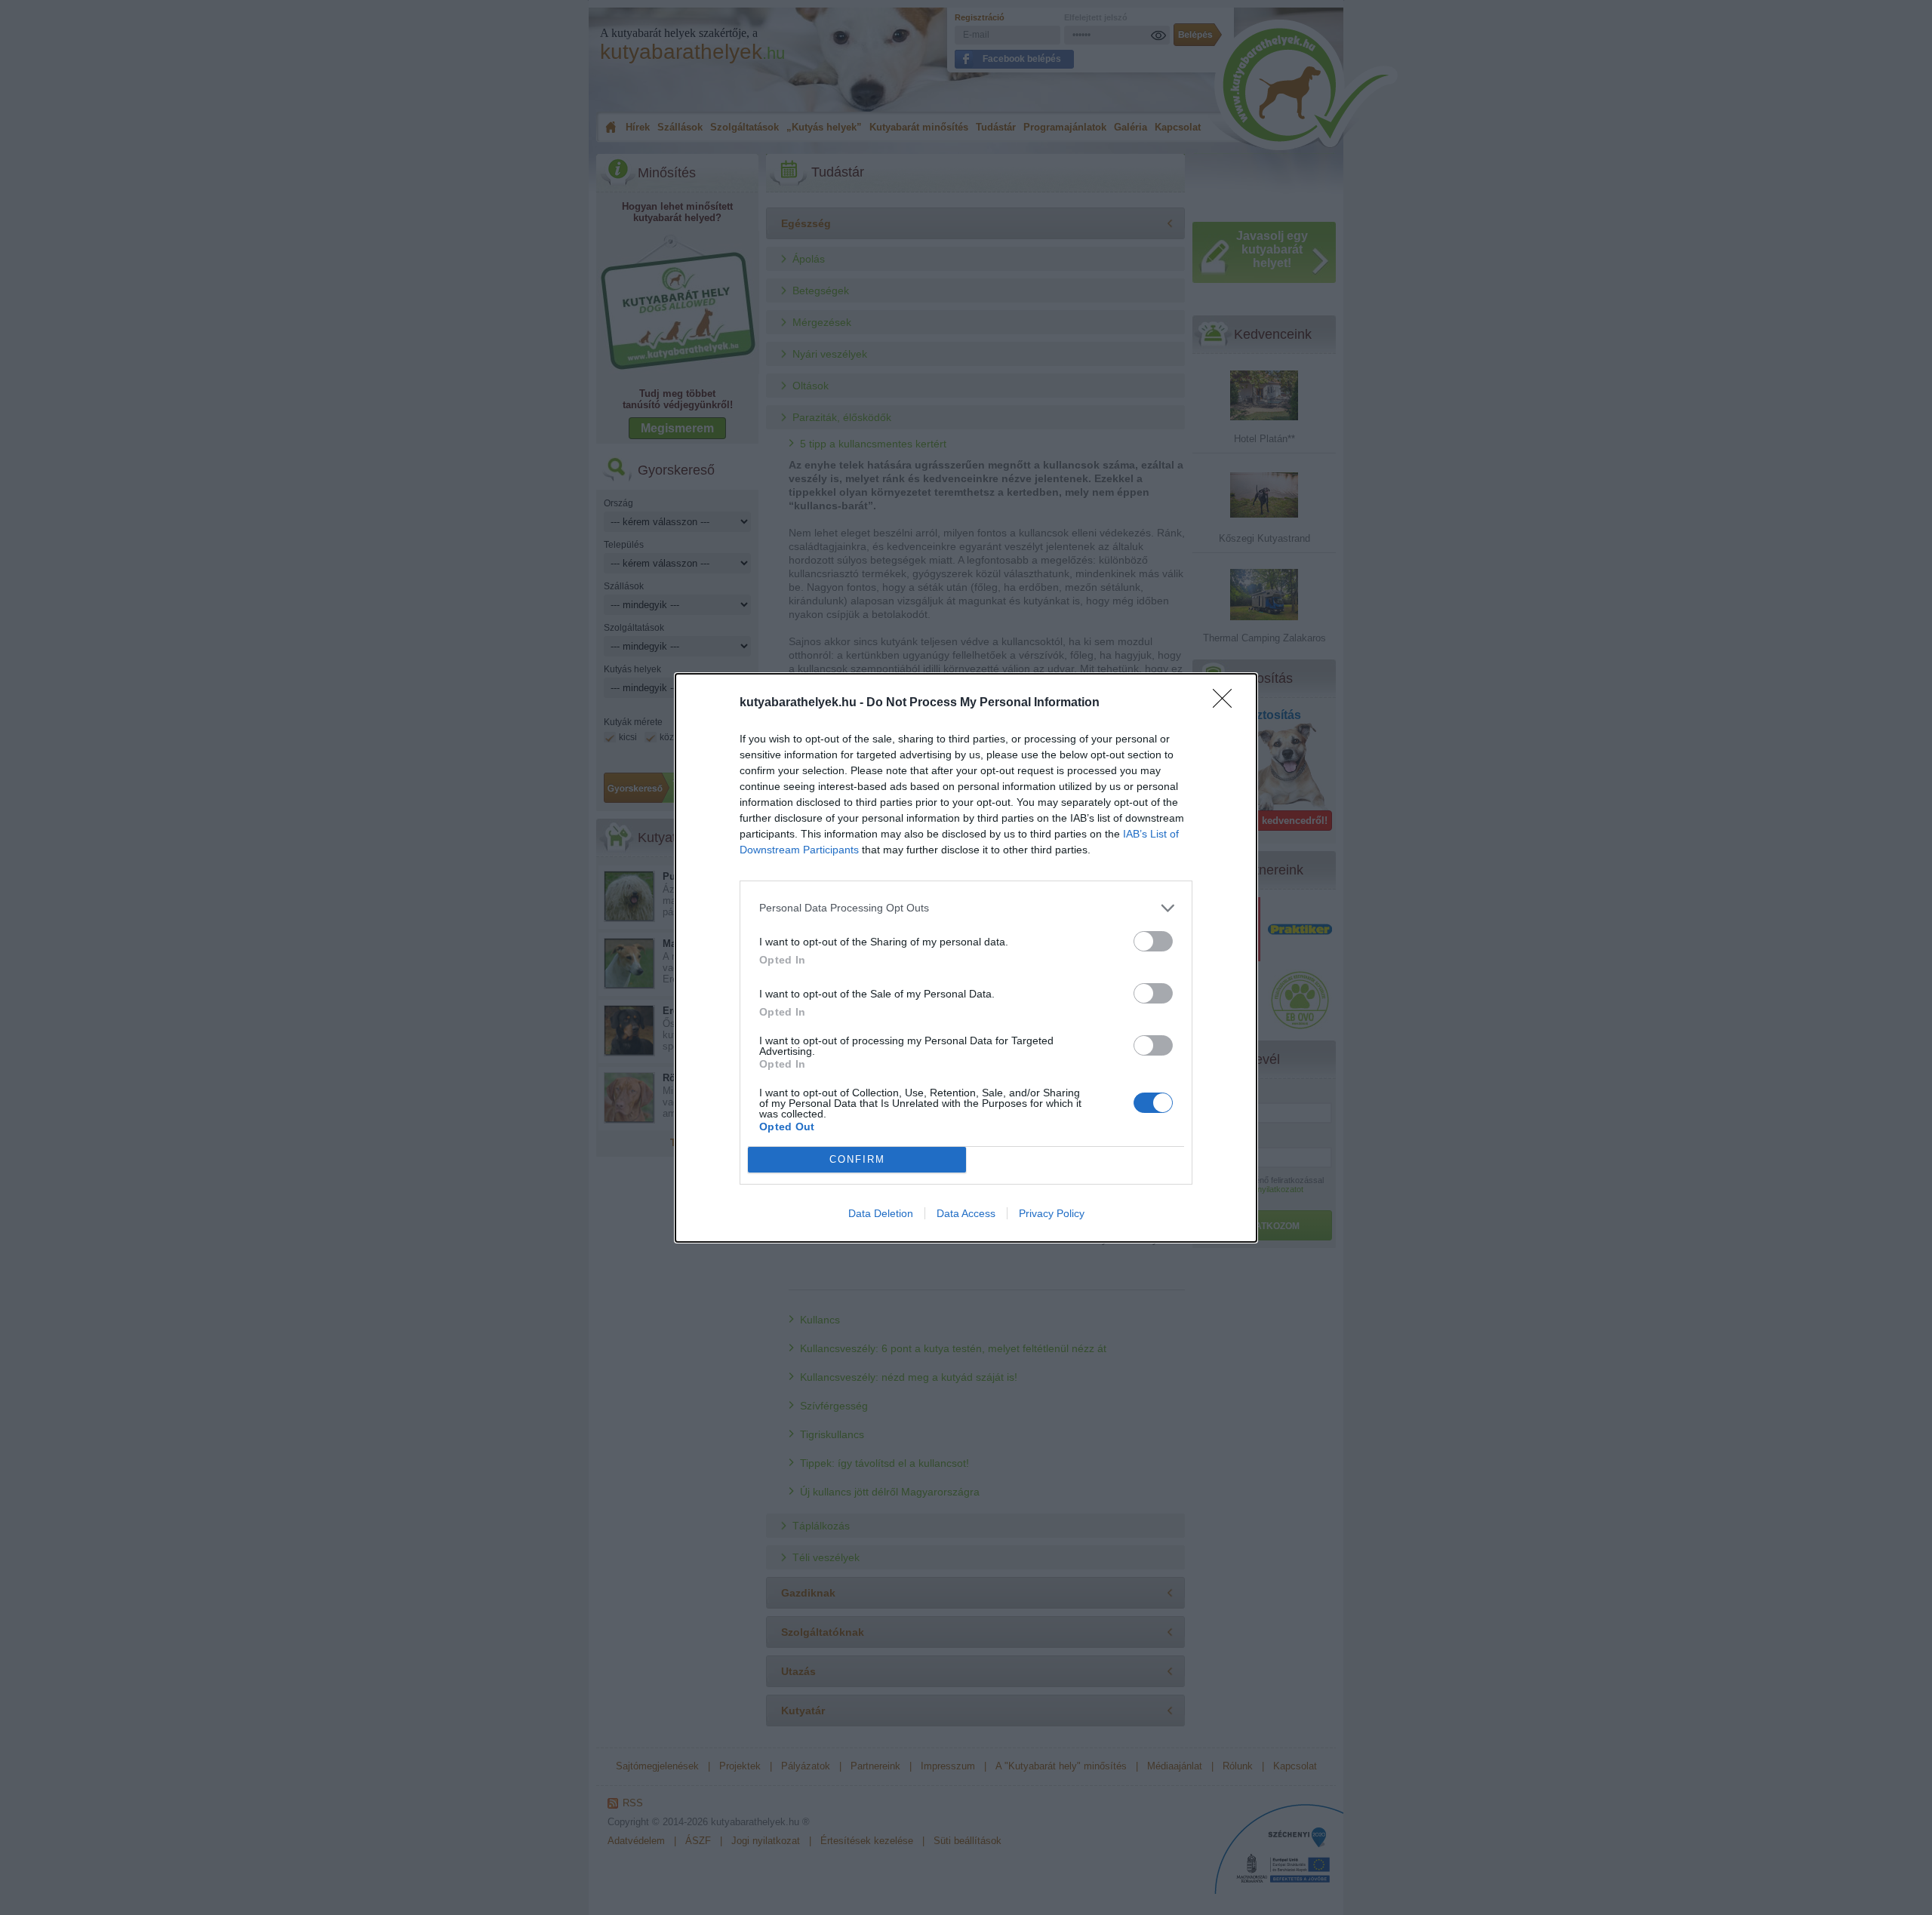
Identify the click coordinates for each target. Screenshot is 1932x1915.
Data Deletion (881, 1213)
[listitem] (966, 908)
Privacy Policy (1052, 1213)
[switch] (1153, 941)
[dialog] (966, 958)
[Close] (1227, 703)
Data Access (966, 1213)
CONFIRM (857, 1159)
